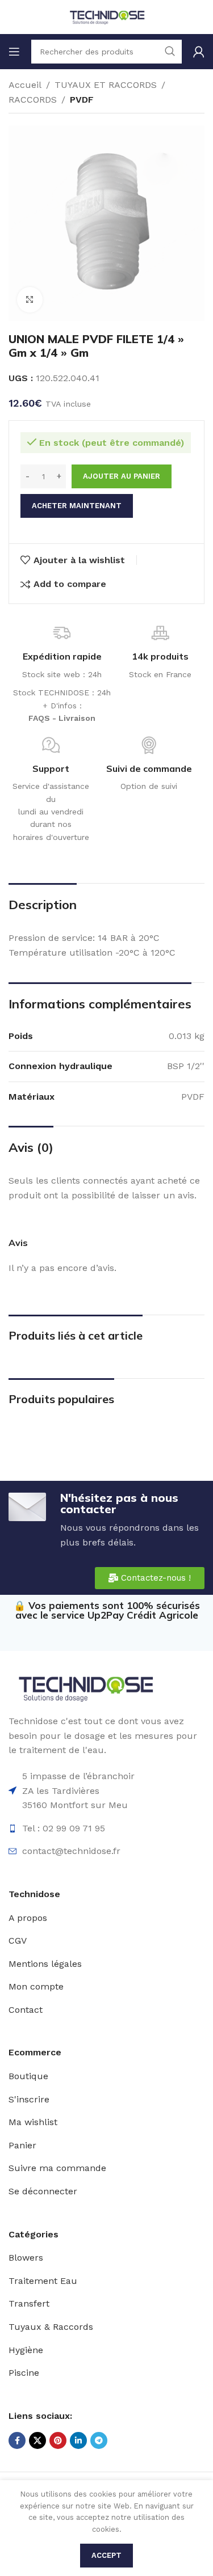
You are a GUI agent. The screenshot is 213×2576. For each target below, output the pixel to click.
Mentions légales (45, 1964)
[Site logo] (107, 16)
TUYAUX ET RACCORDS (106, 85)
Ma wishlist (33, 2122)
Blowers (26, 2258)
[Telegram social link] (99, 2440)
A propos (28, 1918)
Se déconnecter (43, 2191)
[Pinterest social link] (58, 2440)
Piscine (24, 2373)
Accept (106, 2555)
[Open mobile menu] (14, 52)
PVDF (82, 100)
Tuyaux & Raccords (51, 2327)
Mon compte (36, 1986)
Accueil (25, 85)
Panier (22, 2145)
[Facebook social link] (17, 2440)
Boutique (28, 2076)
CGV (18, 1941)
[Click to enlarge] (30, 300)
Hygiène (26, 2350)
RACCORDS (33, 100)
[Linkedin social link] (78, 2440)
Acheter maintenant (77, 506)
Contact (26, 2010)
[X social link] (37, 2440)
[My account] (199, 52)
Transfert (29, 2303)
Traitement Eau (43, 2281)
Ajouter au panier (122, 476)
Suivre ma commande (57, 2168)
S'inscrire (29, 2099)
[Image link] (85, 1688)
